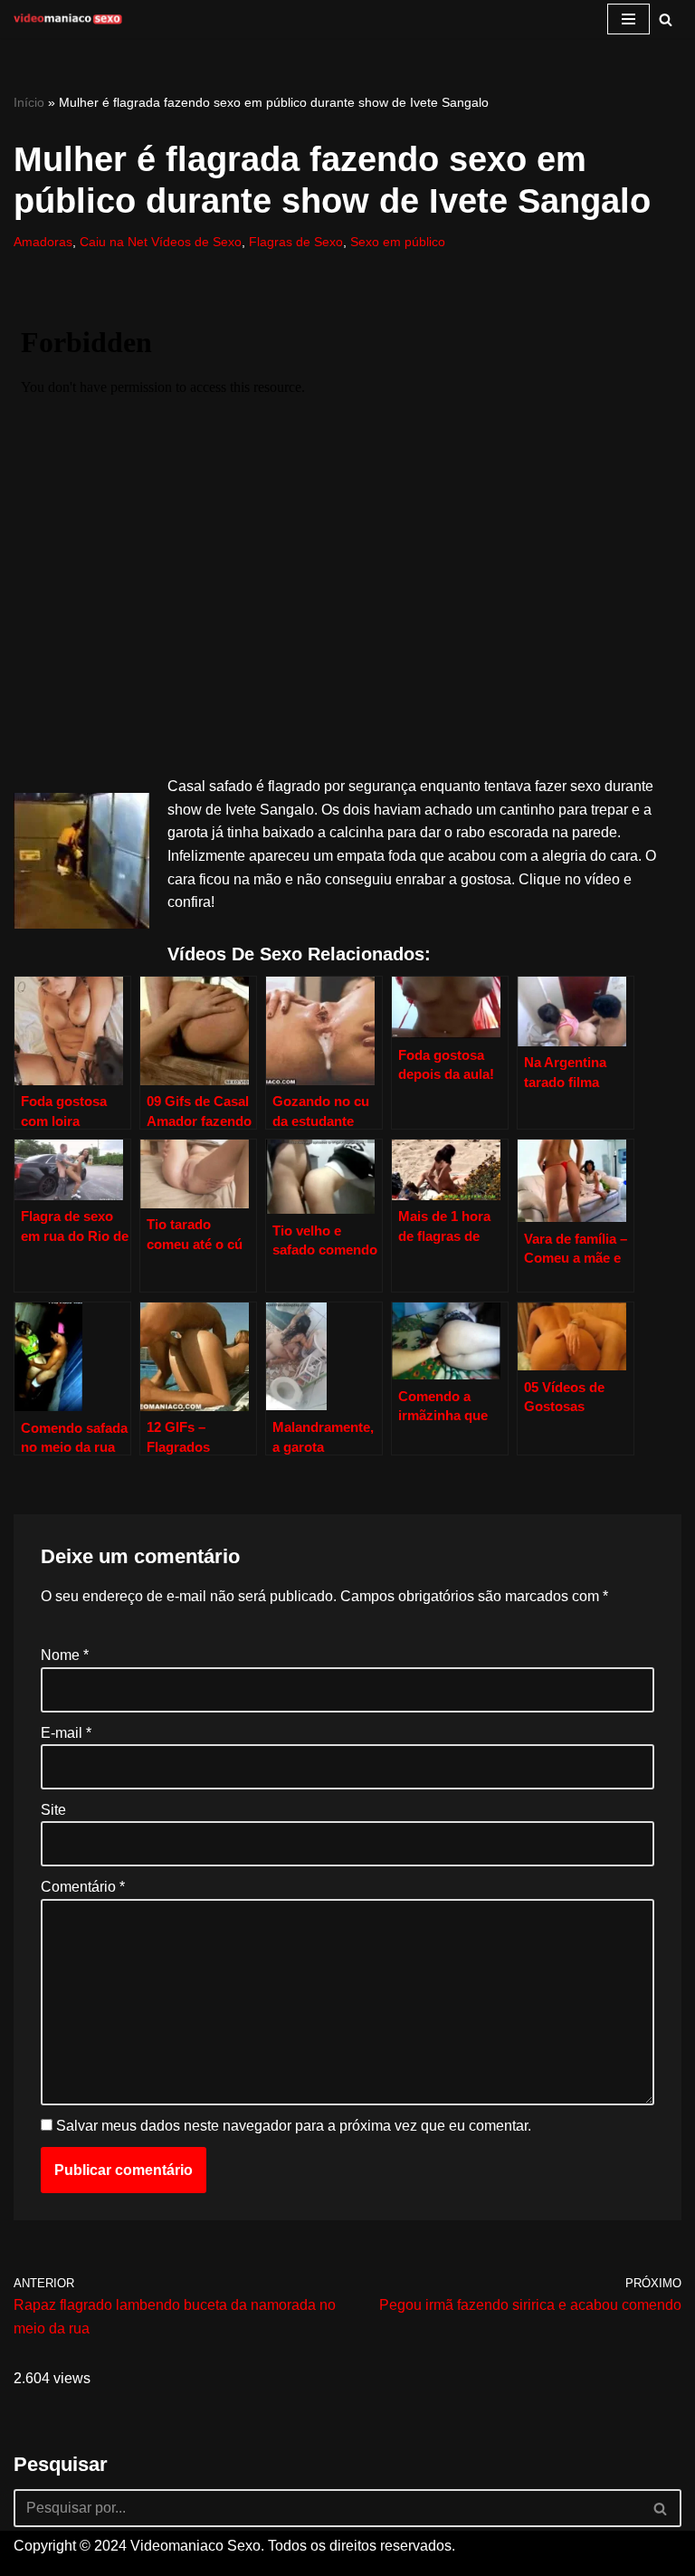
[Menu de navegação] (628, 19)
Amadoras (43, 242)
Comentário (83, 1887)
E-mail (66, 1733)
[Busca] (666, 19)
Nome (65, 1655)
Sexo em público (398, 242)
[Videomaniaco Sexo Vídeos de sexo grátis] (68, 19)
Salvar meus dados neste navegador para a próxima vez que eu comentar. (294, 2126)
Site (53, 1810)
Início (29, 102)
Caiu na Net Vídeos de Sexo (161, 242)
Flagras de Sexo (296, 242)
